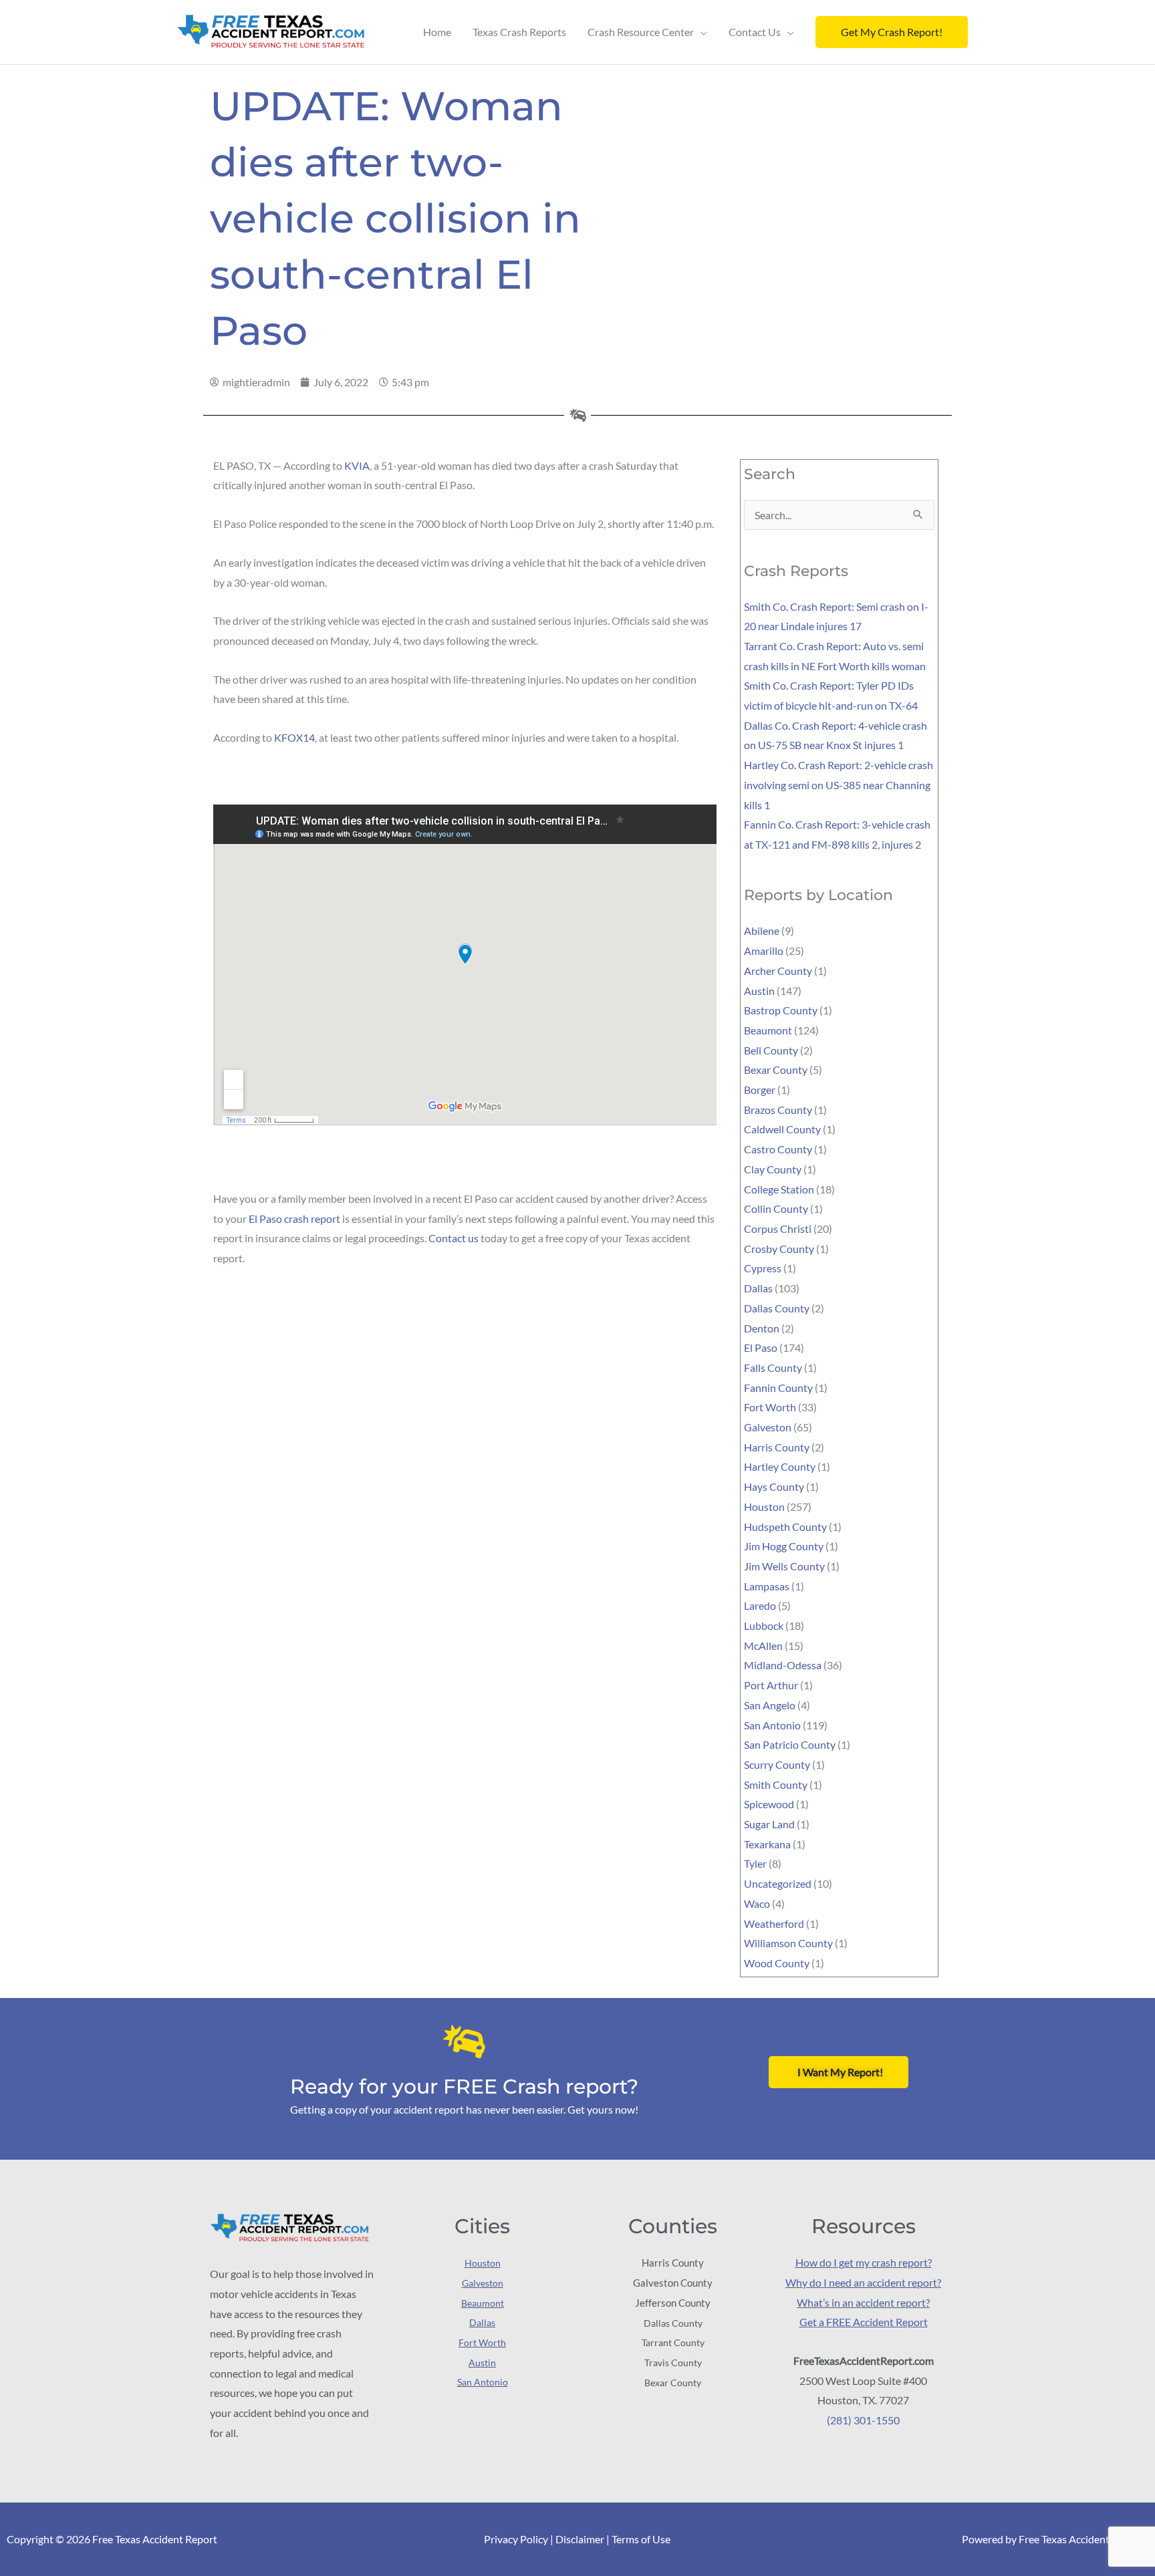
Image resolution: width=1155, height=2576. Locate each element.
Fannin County (778, 1388)
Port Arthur (771, 1685)
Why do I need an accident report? (863, 2282)
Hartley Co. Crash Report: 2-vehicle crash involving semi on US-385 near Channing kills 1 (839, 784)
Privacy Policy (516, 2539)
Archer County (778, 971)
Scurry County (777, 1764)
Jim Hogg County (784, 1546)
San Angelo (770, 1705)
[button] (892, 32)
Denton (762, 1328)
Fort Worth (770, 1407)
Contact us (454, 1238)
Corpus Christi (778, 1229)
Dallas (758, 1288)
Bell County (771, 1050)
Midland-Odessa (783, 1665)
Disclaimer (580, 2539)
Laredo (760, 1605)
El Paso (761, 1347)
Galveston (768, 1427)
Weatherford (774, 1923)
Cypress (763, 1268)
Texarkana (767, 1844)
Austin (759, 991)
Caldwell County (782, 1129)
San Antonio (772, 1725)
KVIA (357, 465)
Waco (757, 1903)
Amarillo (764, 951)
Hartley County (780, 1466)
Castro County (778, 1149)
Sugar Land (769, 1824)
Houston (764, 1507)
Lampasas (767, 1586)
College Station (779, 1189)
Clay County (773, 1169)
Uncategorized (778, 1883)
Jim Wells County (784, 1566)
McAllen (763, 1645)
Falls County (773, 1368)
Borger (760, 1090)
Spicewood (769, 1804)
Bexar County (776, 1069)
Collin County (776, 1208)
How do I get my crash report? (864, 2262)
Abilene (762, 931)
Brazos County (778, 1110)
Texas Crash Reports (519, 32)
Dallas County (777, 1308)
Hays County (774, 1486)
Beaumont (768, 1030)
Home (437, 32)
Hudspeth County (785, 1527)
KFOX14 (294, 737)
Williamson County (788, 1943)
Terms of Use (641, 2539)
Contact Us (755, 32)
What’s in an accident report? (863, 2302)
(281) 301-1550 (863, 2420)
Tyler (755, 1863)
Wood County (777, 1963)
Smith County (776, 1784)
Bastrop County (781, 1010)
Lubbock (764, 1625)
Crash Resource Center (641, 32)
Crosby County (779, 1249)
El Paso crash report (294, 1219)
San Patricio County (790, 1744)
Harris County (777, 1447)
